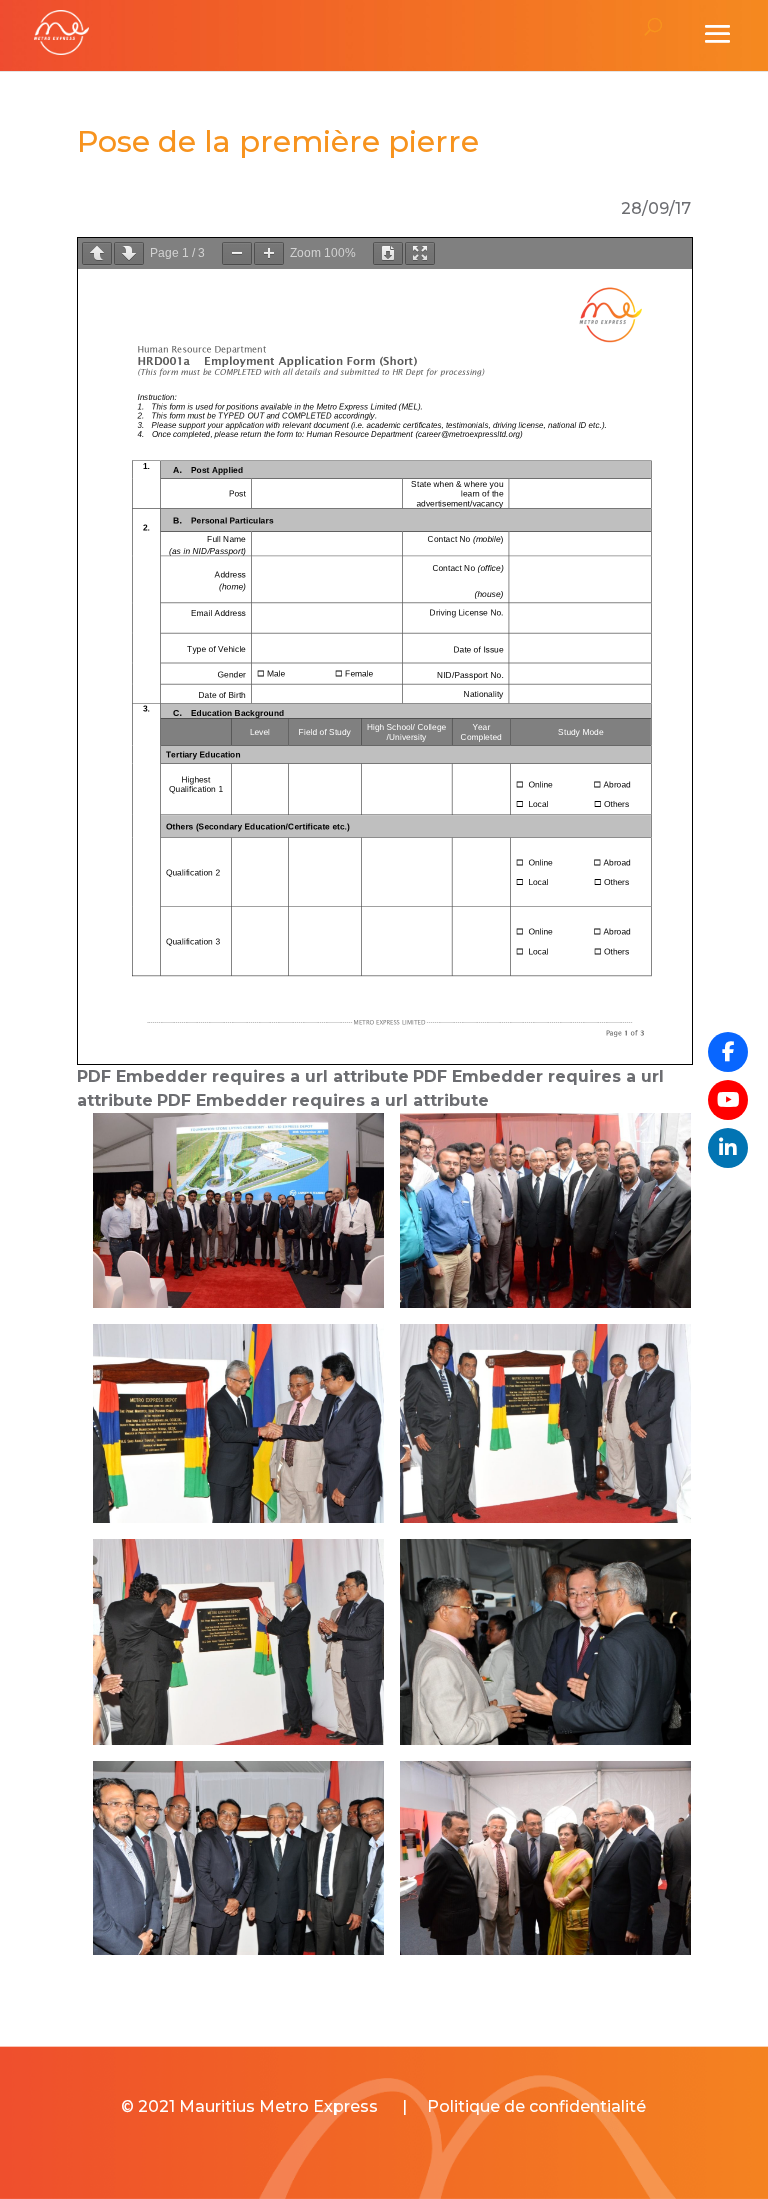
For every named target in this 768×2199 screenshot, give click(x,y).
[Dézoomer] (237, 253)
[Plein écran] (420, 253)
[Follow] (728, 1100)
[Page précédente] (97, 253)
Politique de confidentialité (536, 2106)
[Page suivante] (129, 253)
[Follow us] (728, 1052)
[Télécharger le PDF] (388, 253)
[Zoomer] (269, 253)
